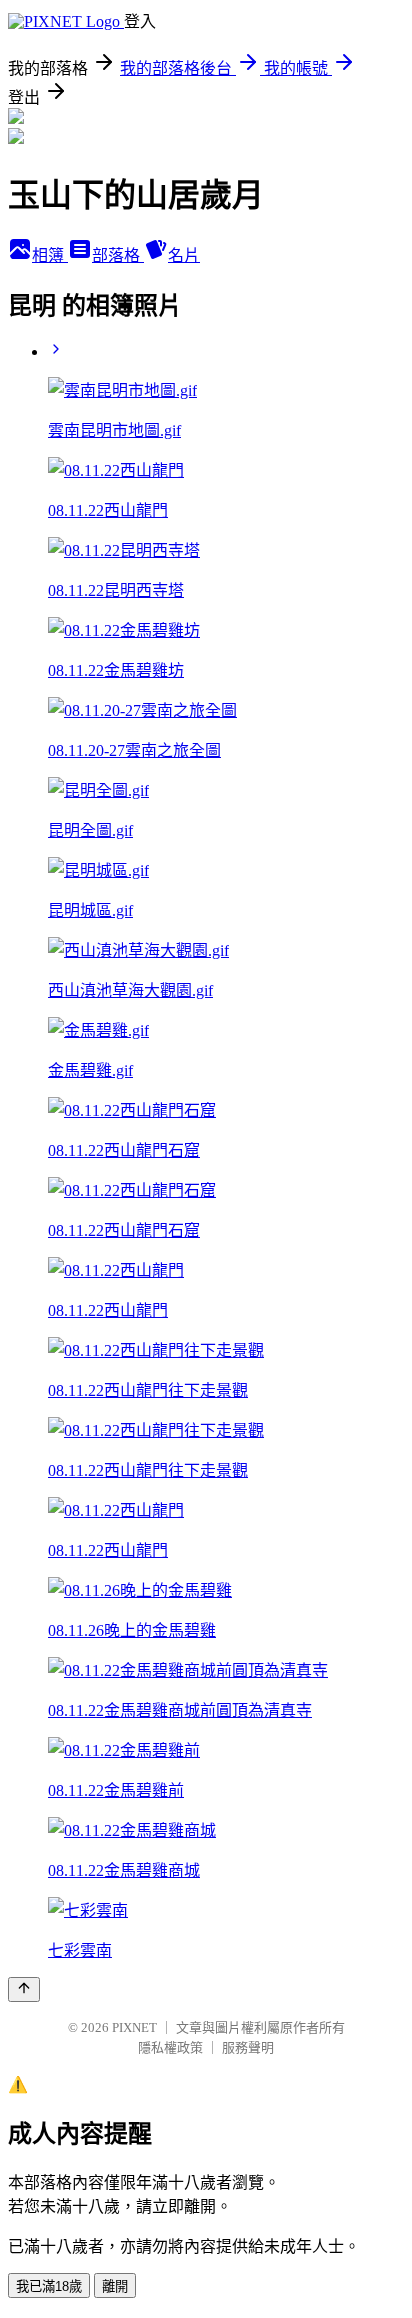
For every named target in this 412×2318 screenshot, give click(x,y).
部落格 (118, 255)
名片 (184, 255)
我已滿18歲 (49, 2286)
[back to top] (24, 1989)
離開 (115, 2286)
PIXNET (134, 2027)
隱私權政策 (170, 2047)
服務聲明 (248, 2047)
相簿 (50, 255)
